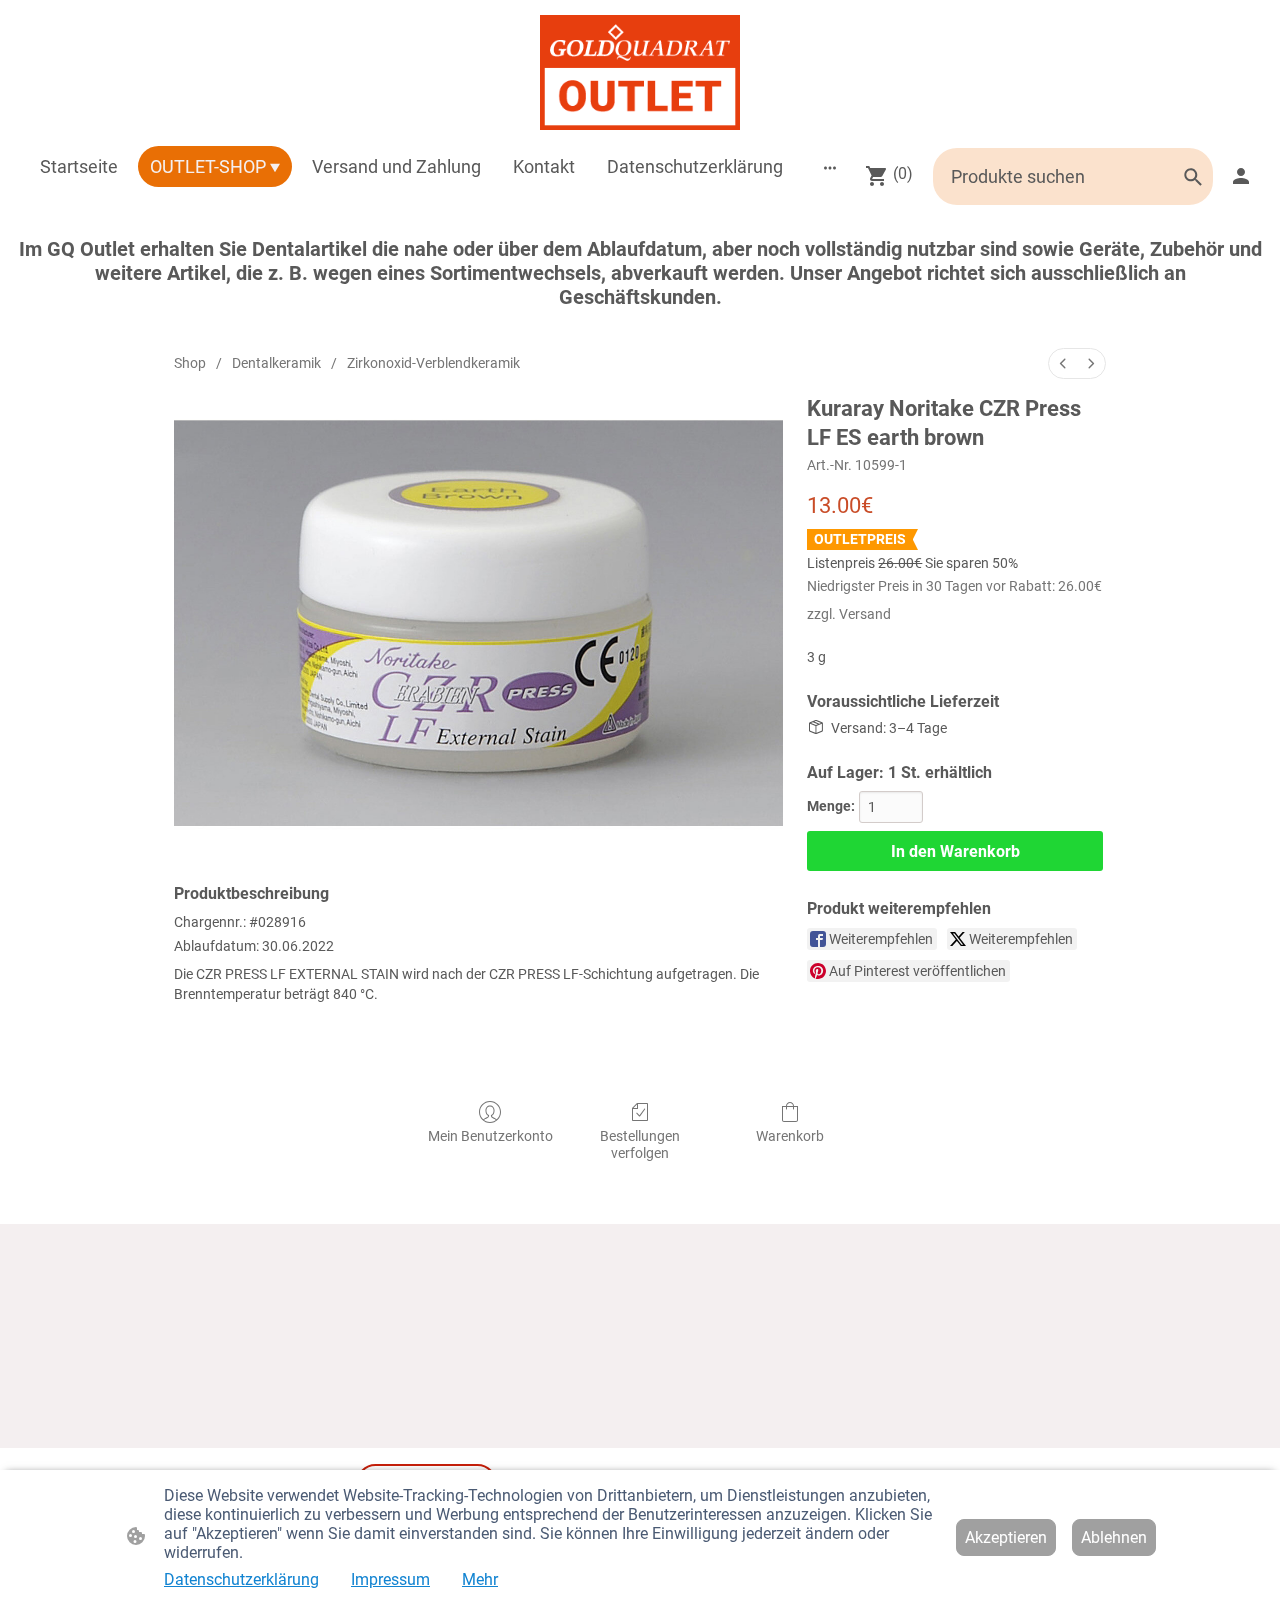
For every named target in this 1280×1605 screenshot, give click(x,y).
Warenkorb (790, 1136)
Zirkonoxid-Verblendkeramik (433, 363)
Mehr (480, 1579)
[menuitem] (1063, 363)
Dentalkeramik (276, 363)
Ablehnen (1114, 1537)
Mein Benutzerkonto (490, 1136)
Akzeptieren (1006, 1537)
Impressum (390, 1579)
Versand (865, 614)
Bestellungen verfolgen (640, 1144)
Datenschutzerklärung (241, 1579)
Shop (190, 363)
